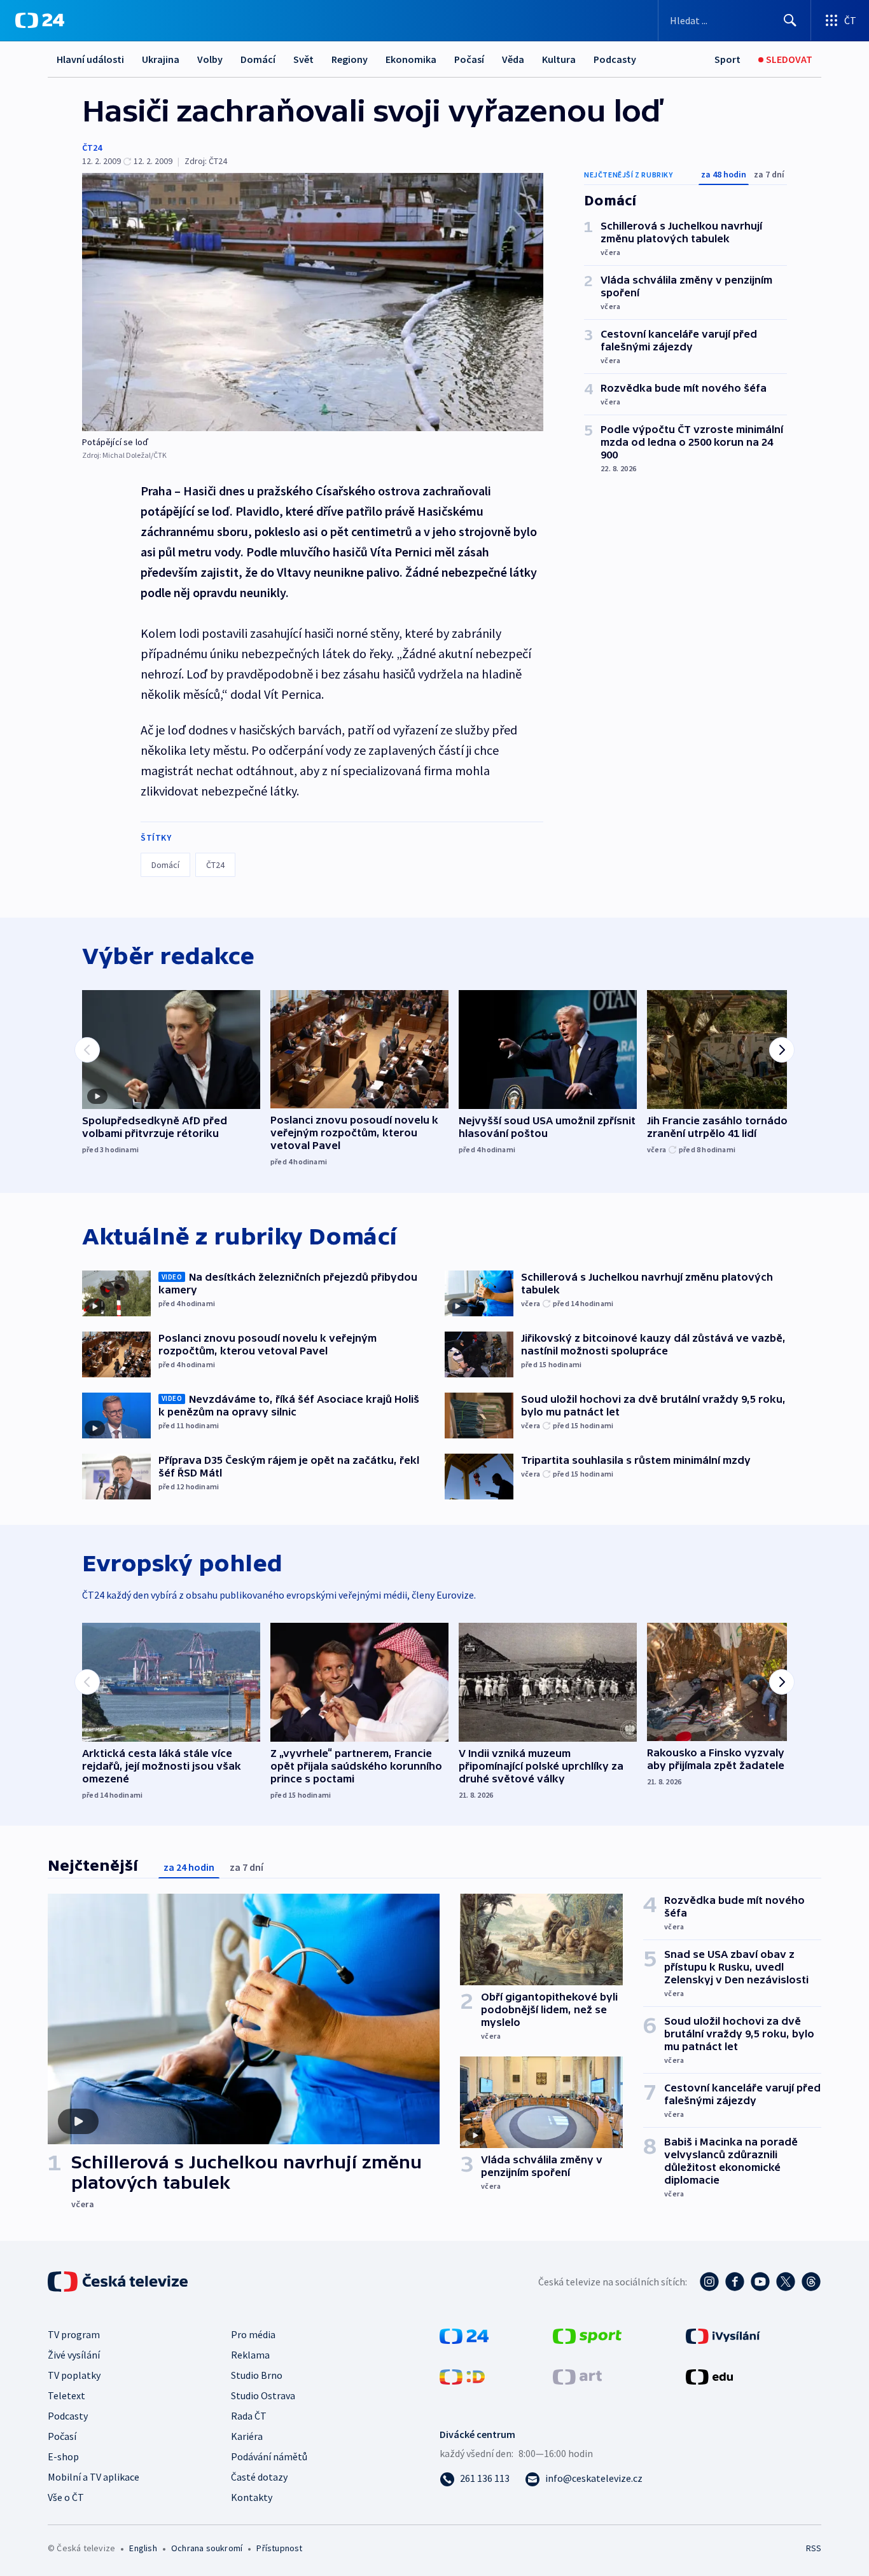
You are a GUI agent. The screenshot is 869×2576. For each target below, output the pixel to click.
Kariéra (247, 2436)
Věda (513, 59)
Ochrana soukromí (207, 2548)
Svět (303, 59)
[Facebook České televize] (735, 2282)
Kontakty (252, 2497)
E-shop (63, 2456)
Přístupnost (279, 2548)
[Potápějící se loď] (313, 302)
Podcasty (615, 59)
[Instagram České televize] (709, 2282)
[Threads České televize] (811, 2282)
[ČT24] (40, 20)
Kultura (559, 59)
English (143, 2548)
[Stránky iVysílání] (723, 2335)
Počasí (469, 59)
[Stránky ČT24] (464, 2335)
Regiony (350, 59)
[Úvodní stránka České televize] (119, 2282)
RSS (814, 2548)
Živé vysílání (74, 2355)
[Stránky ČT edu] (709, 2376)
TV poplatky (74, 2375)
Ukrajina (161, 59)
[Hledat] (790, 20)
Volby (210, 59)
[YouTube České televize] (760, 2282)
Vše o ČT (66, 2497)
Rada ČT (249, 2416)
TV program (74, 2334)
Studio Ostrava (263, 2395)
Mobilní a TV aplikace (94, 2477)
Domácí (258, 59)
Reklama (250, 2355)
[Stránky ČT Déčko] (462, 2376)
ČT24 (92, 148)
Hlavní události (90, 59)
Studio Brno (257, 2375)
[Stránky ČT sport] (587, 2335)
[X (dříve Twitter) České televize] (786, 2282)
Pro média (253, 2334)
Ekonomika (411, 59)
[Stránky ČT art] (577, 2376)
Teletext (66, 2395)
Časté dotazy (259, 2477)
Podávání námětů (269, 2456)
